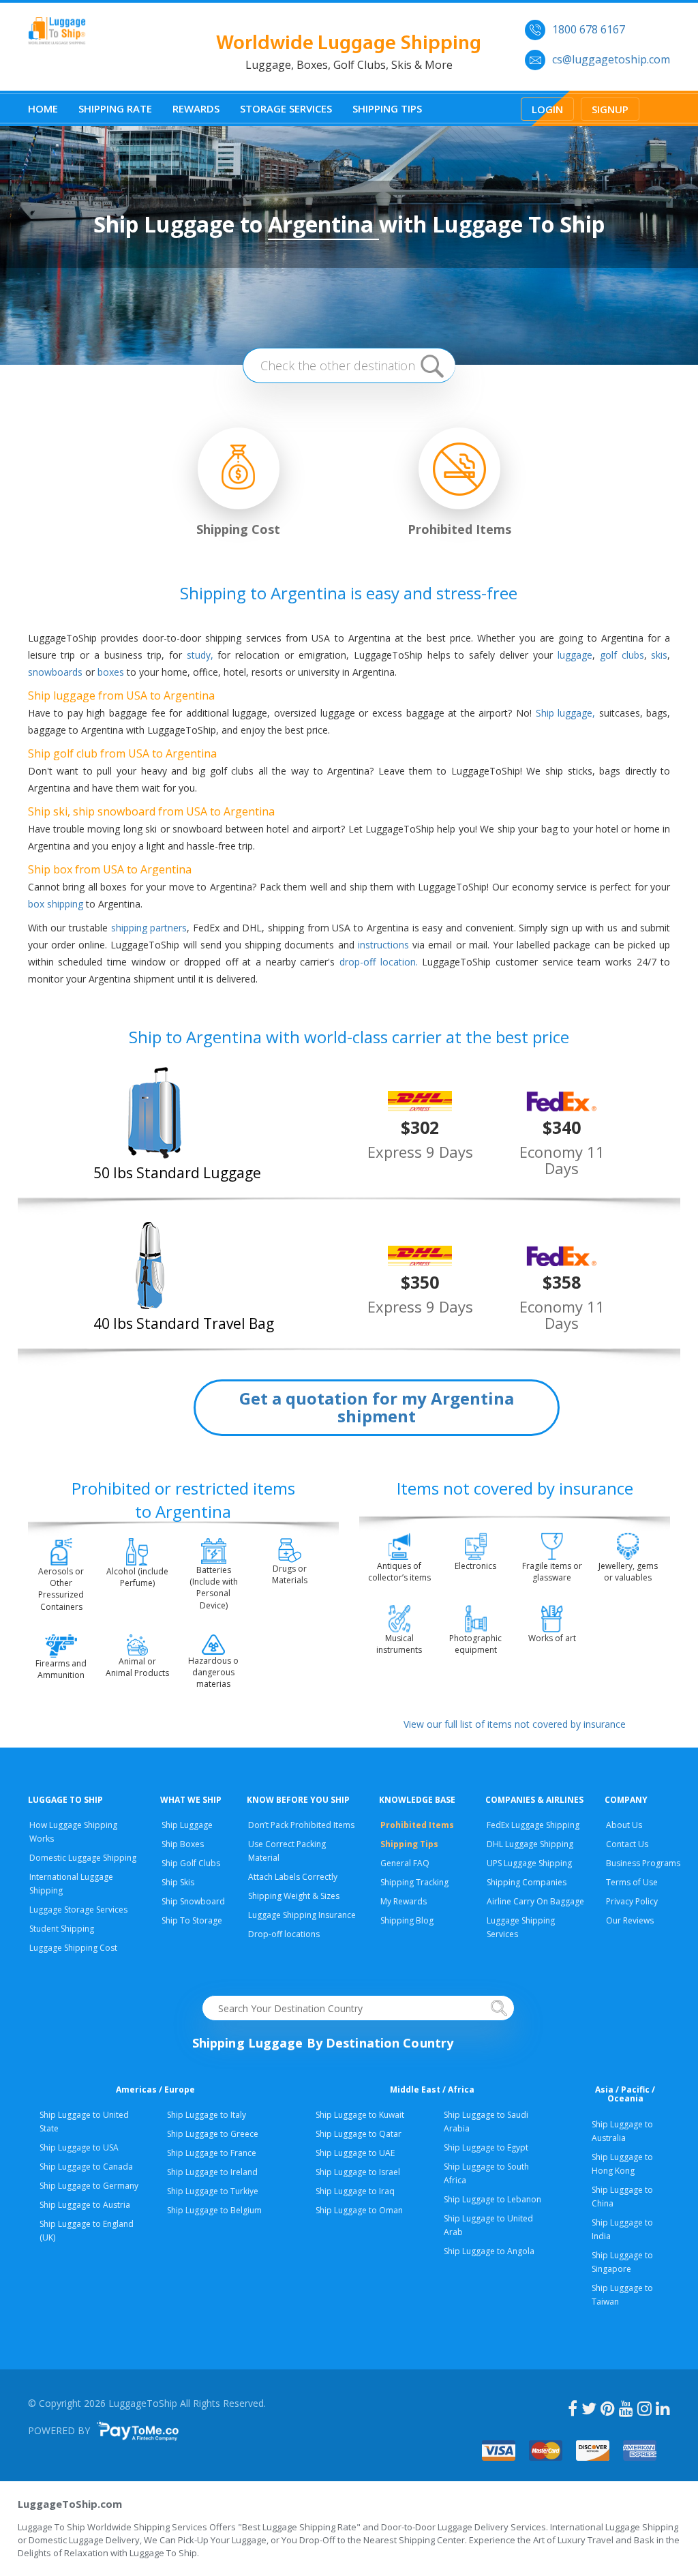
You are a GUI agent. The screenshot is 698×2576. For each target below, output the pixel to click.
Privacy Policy (632, 1901)
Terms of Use (632, 1882)
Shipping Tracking (414, 1882)
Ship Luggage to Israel (358, 2172)
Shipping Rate (115, 108)
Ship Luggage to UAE (355, 2153)
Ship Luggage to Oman (359, 2210)
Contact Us (627, 1844)
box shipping (56, 904)
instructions (383, 945)
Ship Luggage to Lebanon (492, 2199)
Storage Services (286, 108)
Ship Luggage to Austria (85, 2205)
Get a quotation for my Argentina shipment (377, 1407)
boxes (111, 672)
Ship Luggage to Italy (207, 2115)
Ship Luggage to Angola (489, 2251)
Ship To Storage (192, 1920)
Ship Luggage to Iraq (355, 2191)
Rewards (196, 108)
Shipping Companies (527, 1882)
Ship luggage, (566, 713)
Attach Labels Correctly (293, 1877)
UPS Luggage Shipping (529, 1863)
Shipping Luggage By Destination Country (323, 2043)
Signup (610, 109)
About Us (624, 1825)
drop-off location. (379, 962)
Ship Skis (178, 1882)
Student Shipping (62, 1929)
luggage (575, 655)
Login (547, 109)
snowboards (55, 672)
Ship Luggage (187, 1825)
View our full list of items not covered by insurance (515, 1724)
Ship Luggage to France (212, 2153)
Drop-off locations (284, 1934)
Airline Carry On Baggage (535, 1901)
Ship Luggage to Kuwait (360, 2115)
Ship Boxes (183, 1844)
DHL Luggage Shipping (530, 1844)
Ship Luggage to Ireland (212, 2172)
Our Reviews (630, 1920)
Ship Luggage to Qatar (359, 2134)
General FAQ (405, 1863)
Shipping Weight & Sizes (294, 1896)
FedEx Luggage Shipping (533, 1825)
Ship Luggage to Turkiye (213, 2191)
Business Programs (643, 1863)
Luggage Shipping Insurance (302, 1915)
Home (43, 108)
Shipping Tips (387, 108)
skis (659, 655)
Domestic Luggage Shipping (83, 1858)
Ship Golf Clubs (191, 1863)
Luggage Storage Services (78, 1909)
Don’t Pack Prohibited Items (301, 1825)
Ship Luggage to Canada (86, 2167)
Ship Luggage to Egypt (486, 2147)
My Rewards (404, 1901)
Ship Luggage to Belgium (214, 2210)
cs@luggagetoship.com (611, 59)
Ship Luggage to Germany (89, 2186)
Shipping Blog (407, 1920)
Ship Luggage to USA (79, 2147)
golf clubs (622, 655)
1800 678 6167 (589, 29)
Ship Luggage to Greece (213, 2134)
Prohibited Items (417, 1825)
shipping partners (149, 928)
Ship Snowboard (193, 1901)
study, (200, 655)
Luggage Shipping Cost (73, 1948)
